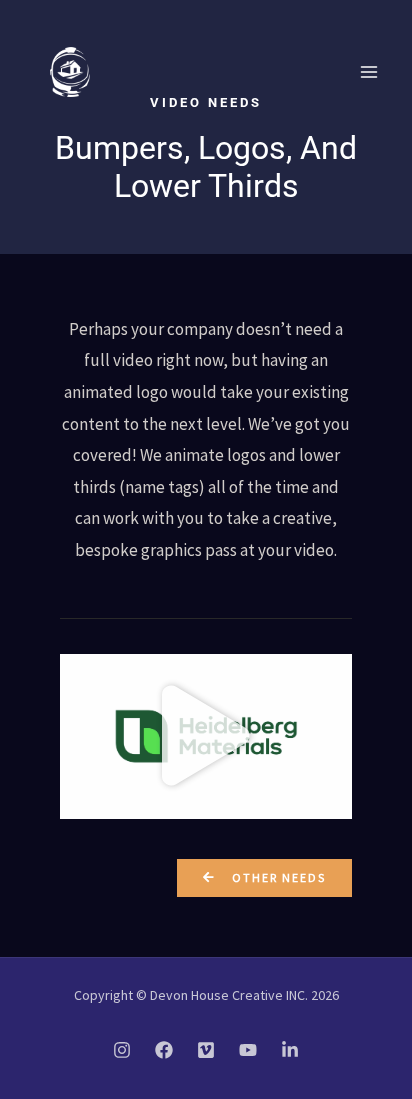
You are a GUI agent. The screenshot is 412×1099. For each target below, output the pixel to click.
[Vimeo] (206, 1050)
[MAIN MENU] (370, 72)
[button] (206, 736)
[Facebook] (164, 1050)
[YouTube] (248, 1050)
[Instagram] (122, 1050)
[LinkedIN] (290, 1050)
